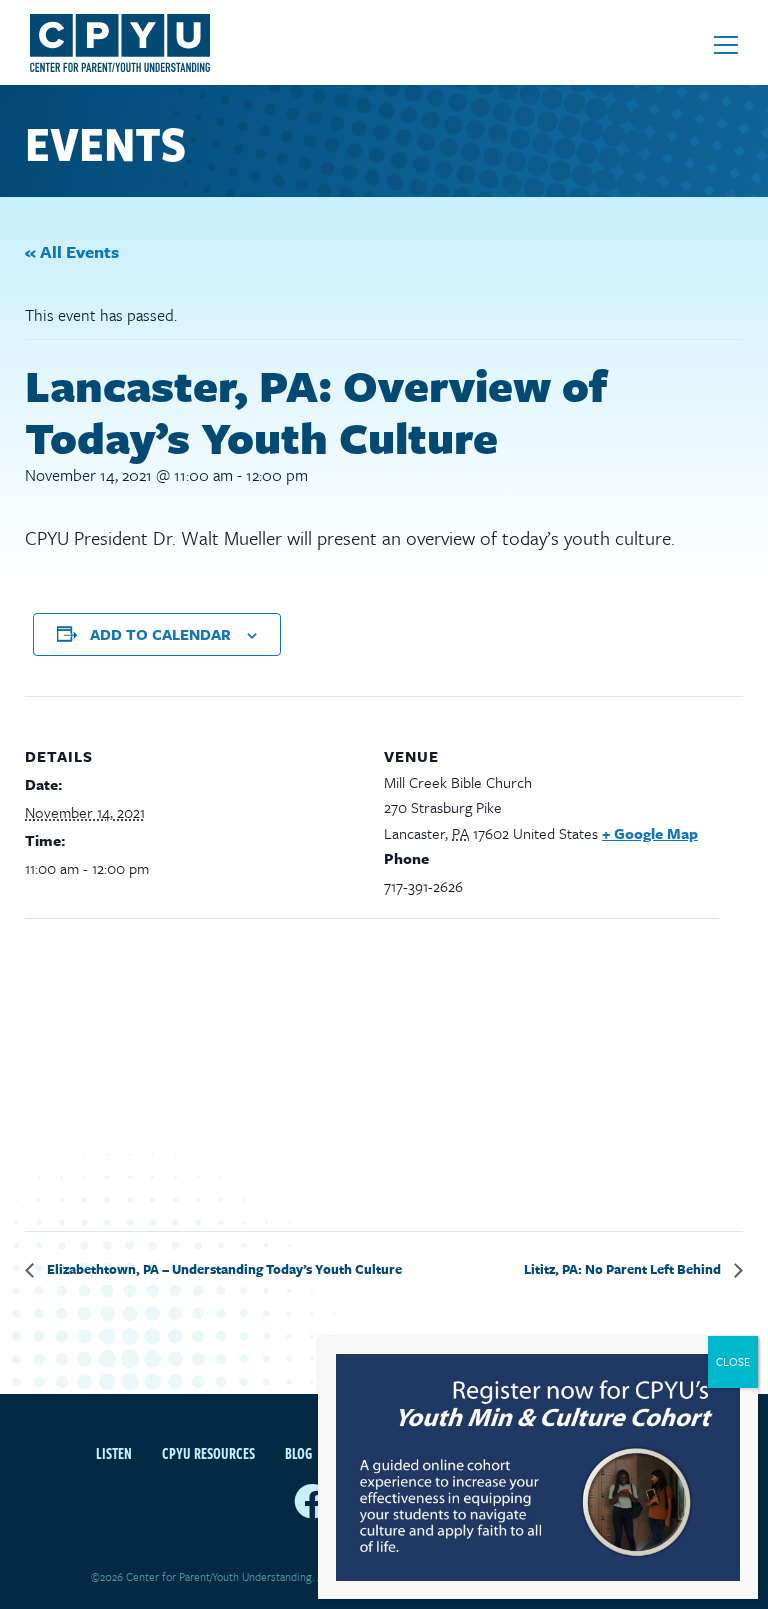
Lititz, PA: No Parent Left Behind (624, 1269)
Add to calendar (160, 634)
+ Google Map (650, 833)
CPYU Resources (208, 1453)
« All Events (72, 251)
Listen (114, 1453)
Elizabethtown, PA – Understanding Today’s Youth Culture (223, 1269)
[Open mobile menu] (726, 45)
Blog (298, 1453)
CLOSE (733, 1361)
